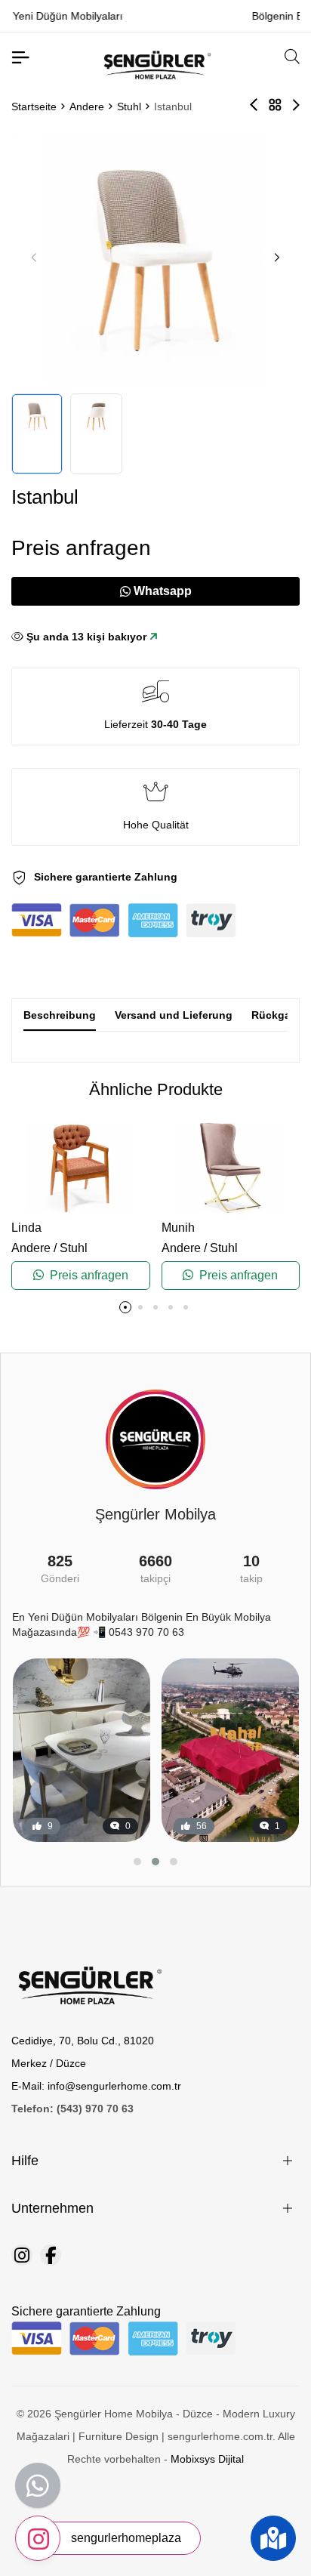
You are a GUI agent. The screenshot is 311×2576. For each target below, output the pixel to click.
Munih (178, 1228)
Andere (87, 106)
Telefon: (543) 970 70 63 (72, 2109)
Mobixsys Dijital (207, 2459)
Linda (26, 1228)
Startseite (34, 106)
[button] (277, 257)
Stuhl (129, 106)
